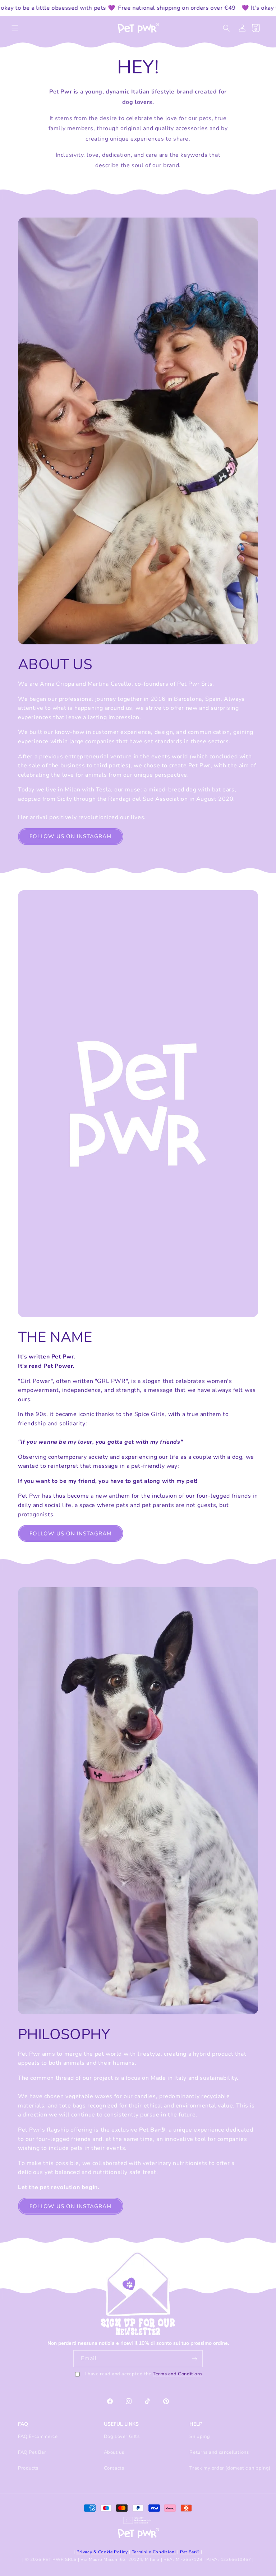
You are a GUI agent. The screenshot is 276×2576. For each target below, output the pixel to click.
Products (28, 2468)
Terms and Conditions (178, 2374)
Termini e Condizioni (154, 2552)
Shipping (200, 2436)
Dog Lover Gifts (122, 2436)
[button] (15, 28)
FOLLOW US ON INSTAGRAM (71, 836)
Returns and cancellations (219, 2452)
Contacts (114, 2468)
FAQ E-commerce (38, 2436)
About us (114, 2452)
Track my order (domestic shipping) (230, 2468)
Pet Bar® (190, 2552)
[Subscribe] (194, 2359)
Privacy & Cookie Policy (102, 2552)
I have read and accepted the (144, 2374)
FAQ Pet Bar (32, 2452)
